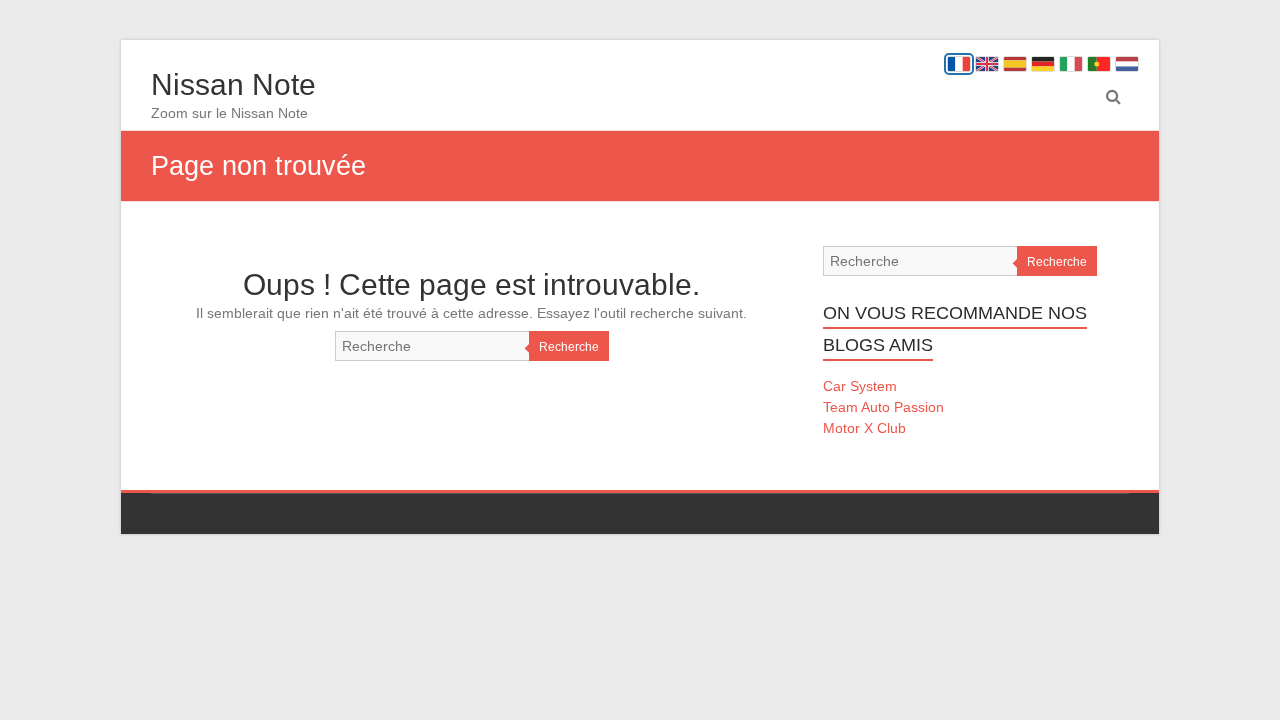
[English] (987, 64)
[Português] (1099, 64)
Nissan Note (233, 84)
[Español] (1015, 64)
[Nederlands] (1127, 64)
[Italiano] (1071, 64)
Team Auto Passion (883, 407)
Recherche (569, 347)
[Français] (959, 64)
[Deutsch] (1043, 64)
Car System (860, 386)
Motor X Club (864, 428)
